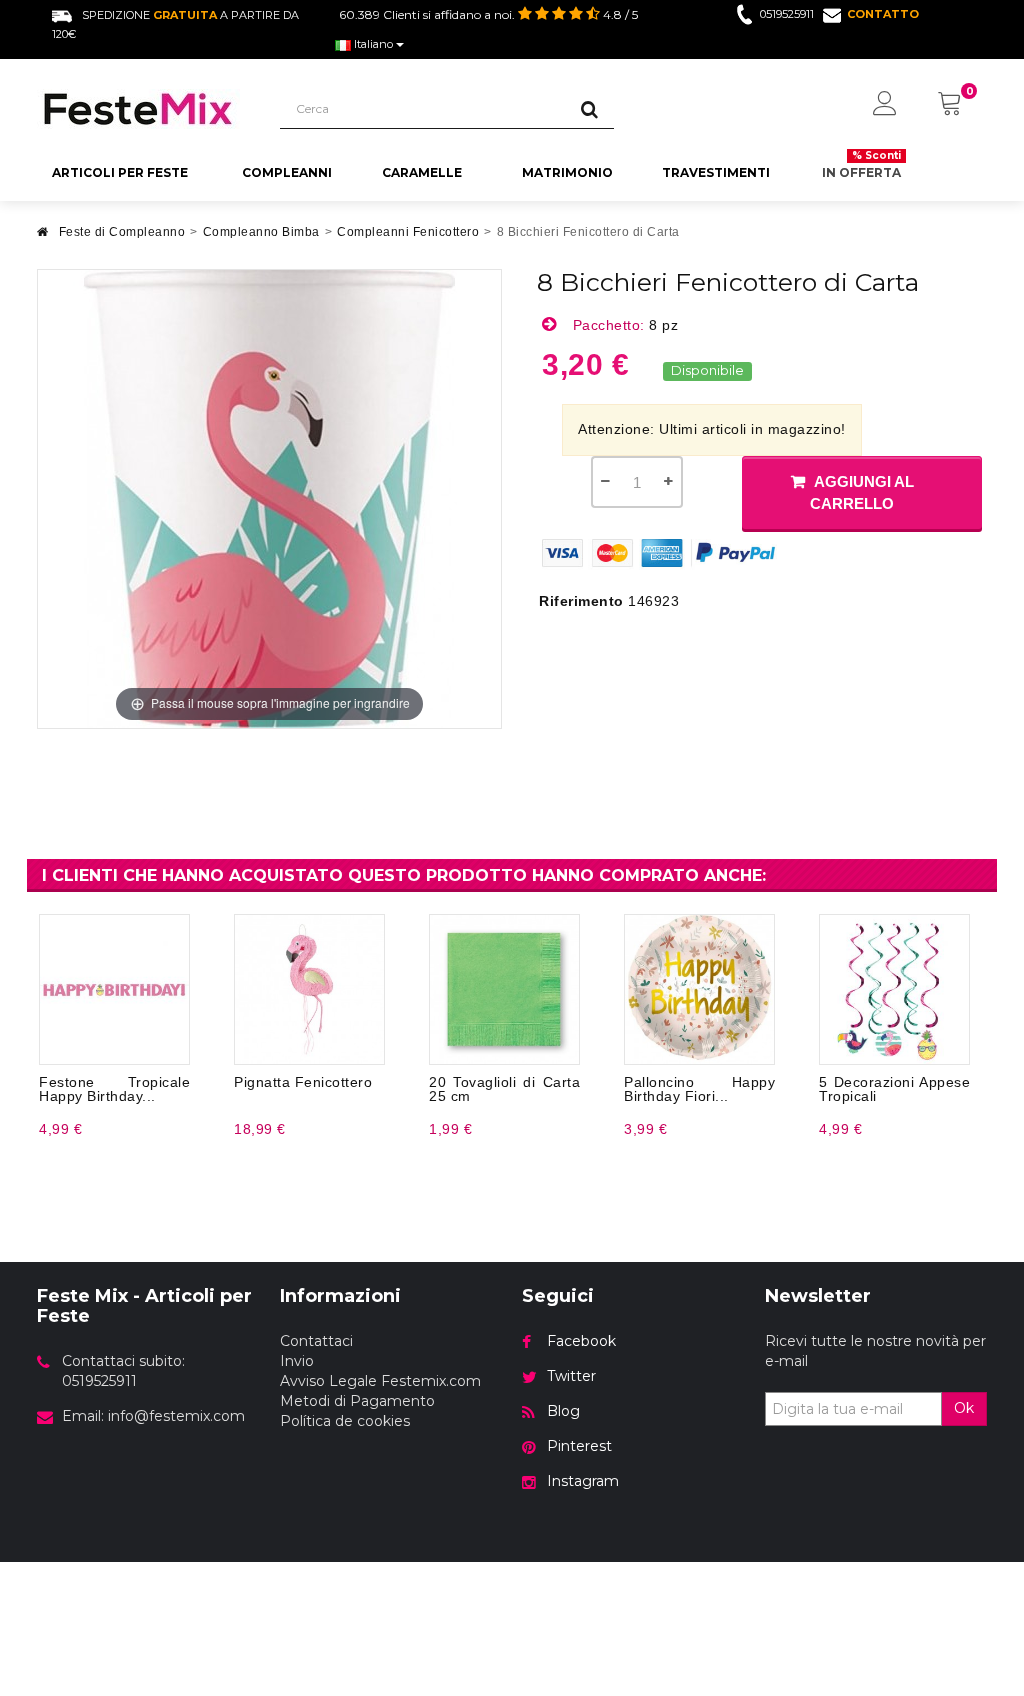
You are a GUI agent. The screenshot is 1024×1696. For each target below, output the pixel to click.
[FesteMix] (143, 109)
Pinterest (579, 1446)
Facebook (581, 1341)
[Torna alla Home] (43, 237)
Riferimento (581, 601)
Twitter (571, 1376)
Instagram (583, 1481)
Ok (964, 1408)
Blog (563, 1411)
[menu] (885, 105)
